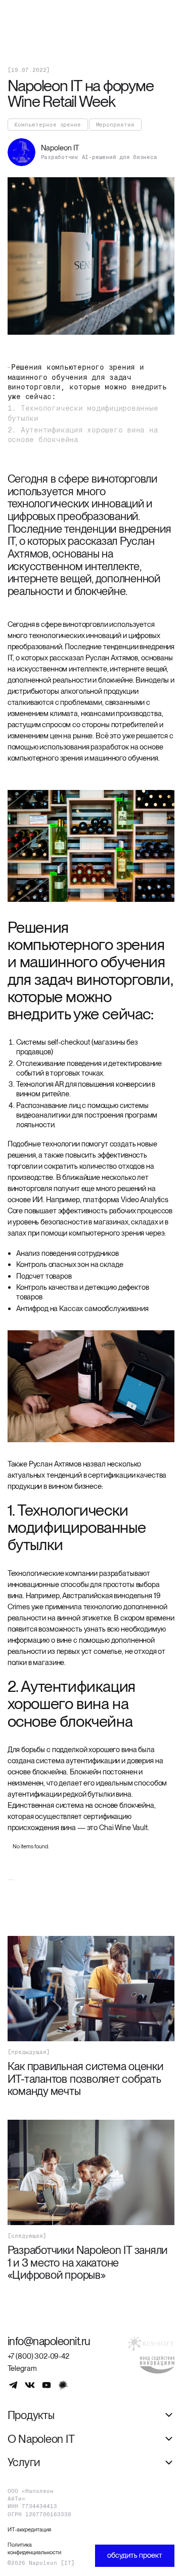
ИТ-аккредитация (29, 2529)
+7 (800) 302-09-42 (38, 2356)
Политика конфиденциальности (34, 2548)
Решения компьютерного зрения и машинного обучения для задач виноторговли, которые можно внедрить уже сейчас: (87, 382)
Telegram (22, 2368)
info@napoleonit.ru (49, 2341)
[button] (91, 2415)
